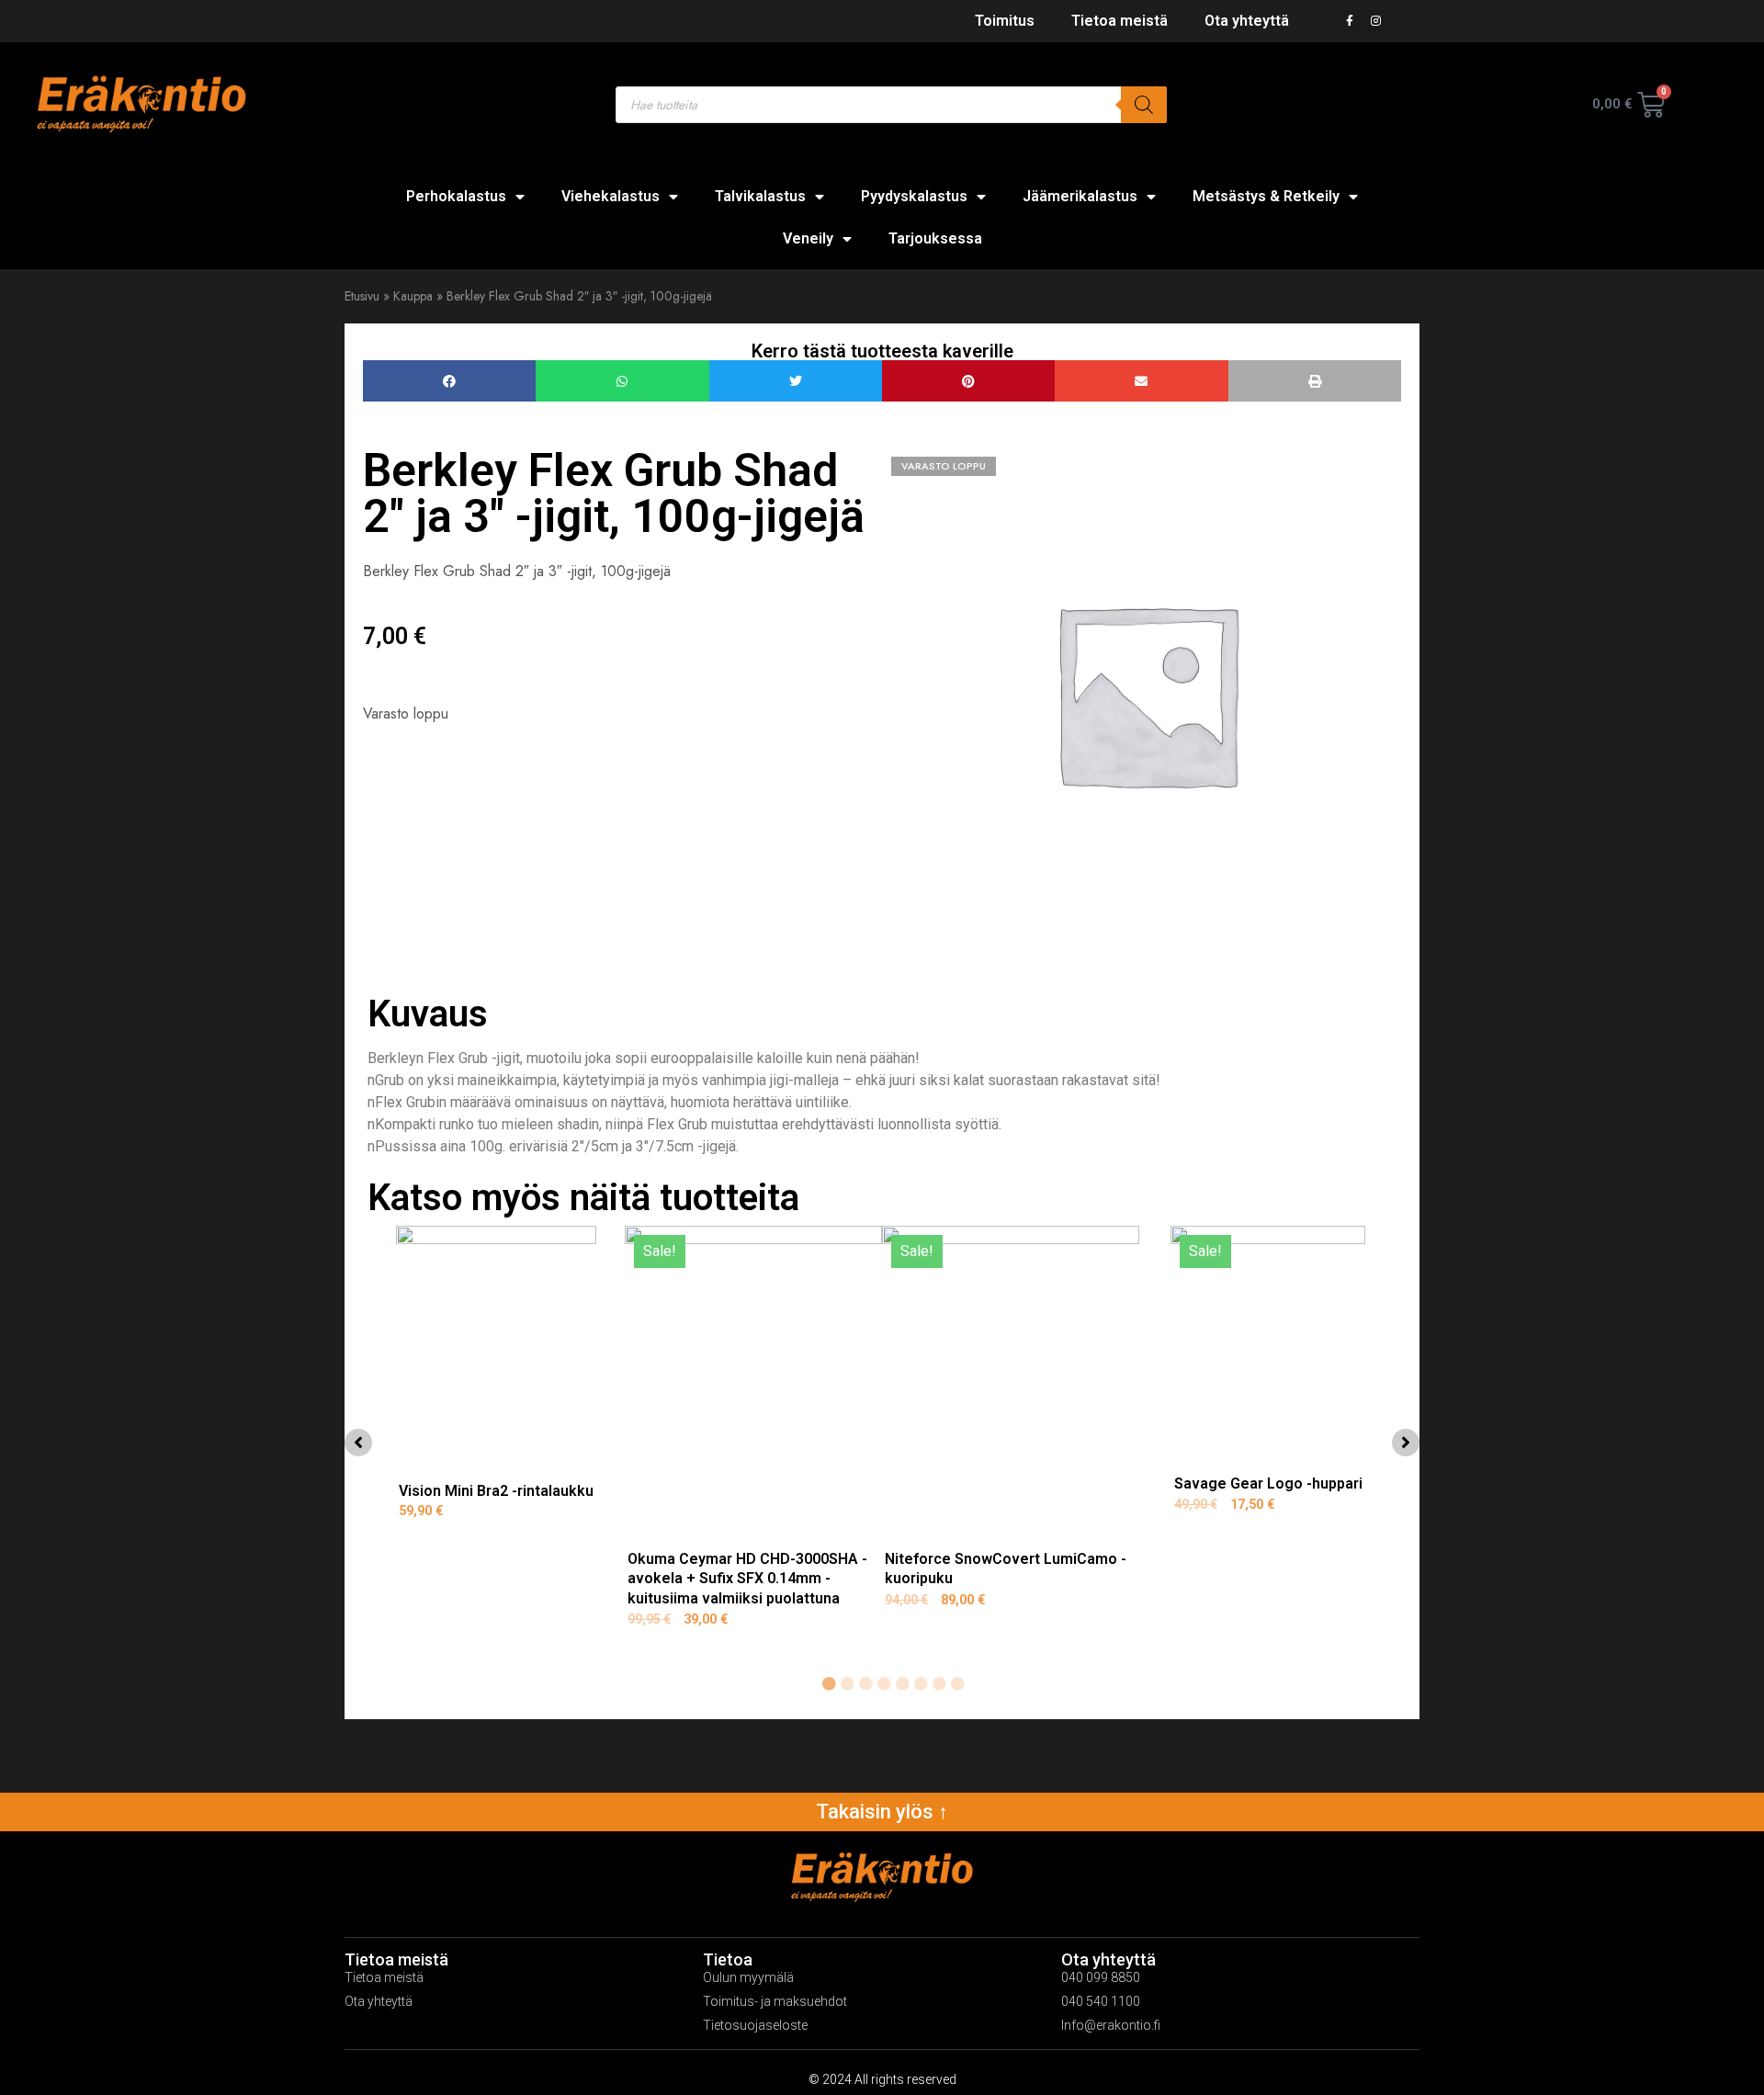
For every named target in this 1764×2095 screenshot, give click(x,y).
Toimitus (1005, 21)
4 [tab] (884, 1684)
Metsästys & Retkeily (1266, 196)
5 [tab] (902, 1684)
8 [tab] (957, 1684)
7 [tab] (939, 1684)
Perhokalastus (456, 196)
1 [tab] (829, 1684)
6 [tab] (921, 1684)
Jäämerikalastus (1080, 196)
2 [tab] (847, 1684)
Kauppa (413, 296)
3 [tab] (865, 1684)
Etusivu (362, 296)
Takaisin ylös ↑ (882, 1812)
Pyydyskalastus (914, 196)
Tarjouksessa (935, 238)
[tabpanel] (496, 1438)
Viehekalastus (611, 196)
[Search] (1144, 105)
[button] (449, 381)
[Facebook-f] (1350, 21)
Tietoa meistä (1119, 21)
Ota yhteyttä (1247, 21)
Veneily (808, 238)
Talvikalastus (760, 196)
